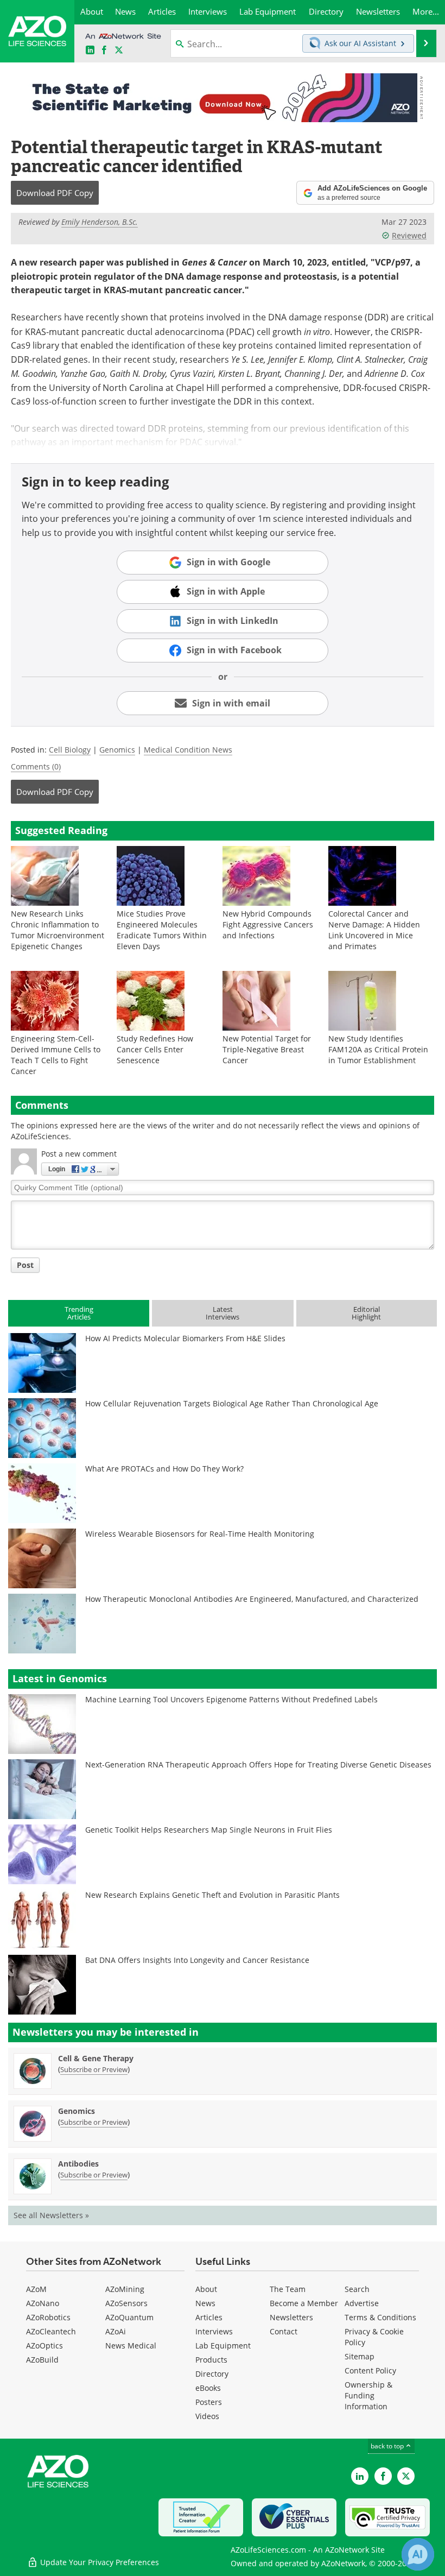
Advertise (362, 2303)
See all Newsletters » (51, 2215)
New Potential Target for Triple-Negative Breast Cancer (267, 1049)
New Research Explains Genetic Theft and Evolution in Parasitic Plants (212, 1895)
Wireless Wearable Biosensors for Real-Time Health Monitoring (200, 1534)
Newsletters (291, 2317)
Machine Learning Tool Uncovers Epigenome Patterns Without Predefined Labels (231, 1699)
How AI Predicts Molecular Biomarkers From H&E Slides (185, 1338)
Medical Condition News (188, 750)
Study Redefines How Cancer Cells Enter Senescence (155, 1049)
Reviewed (409, 235)
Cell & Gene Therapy (96, 2058)
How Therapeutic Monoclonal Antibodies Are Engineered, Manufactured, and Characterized (252, 1599)
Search (357, 2289)
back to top (388, 2446)
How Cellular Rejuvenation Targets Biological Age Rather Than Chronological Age (232, 1403)
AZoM (36, 2289)
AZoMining (125, 2289)
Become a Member (304, 2303)
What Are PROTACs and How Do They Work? (164, 1469)
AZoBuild (42, 2360)
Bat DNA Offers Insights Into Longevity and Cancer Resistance (197, 1960)
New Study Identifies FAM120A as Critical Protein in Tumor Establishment (378, 1049)
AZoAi (116, 2331)
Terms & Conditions (380, 2317)
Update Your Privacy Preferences (98, 2562)
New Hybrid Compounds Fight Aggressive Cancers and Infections (268, 924)
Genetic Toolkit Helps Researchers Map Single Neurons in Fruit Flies (209, 1830)
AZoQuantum (129, 2317)
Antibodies (78, 2164)
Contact (284, 2331)
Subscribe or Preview (94, 2069)
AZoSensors (126, 2303)
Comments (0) (36, 766)
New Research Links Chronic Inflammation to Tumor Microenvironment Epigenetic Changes (58, 930)
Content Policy (370, 2370)
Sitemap (360, 2356)
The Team (288, 2289)
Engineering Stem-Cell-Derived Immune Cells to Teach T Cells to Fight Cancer (56, 1055)
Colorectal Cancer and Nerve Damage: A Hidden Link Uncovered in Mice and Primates (374, 930)
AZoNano (43, 2303)
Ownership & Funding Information (368, 2395)
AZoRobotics (48, 2317)
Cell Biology (70, 750)
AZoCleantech (51, 2331)
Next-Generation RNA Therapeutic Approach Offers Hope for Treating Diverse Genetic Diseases (258, 1764)
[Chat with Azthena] (418, 2554)
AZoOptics (44, 2345)
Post (25, 1265)
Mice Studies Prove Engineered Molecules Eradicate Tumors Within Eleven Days (162, 930)
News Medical (131, 2345)
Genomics (117, 750)
